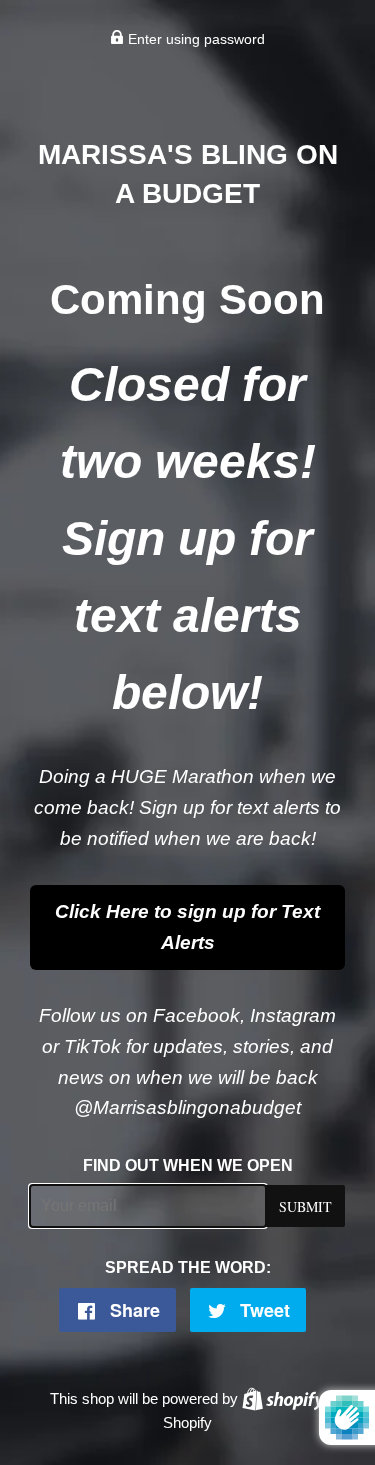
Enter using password (194, 39)
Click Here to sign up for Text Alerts (187, 927)
